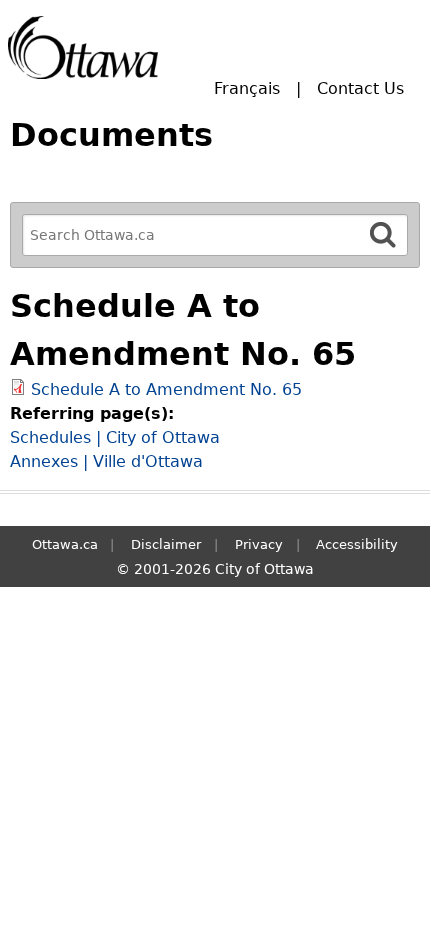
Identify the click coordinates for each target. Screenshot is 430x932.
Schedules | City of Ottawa (115, 437)
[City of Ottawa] (83, 47)
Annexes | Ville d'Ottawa (106, 461)
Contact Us (360, 88)
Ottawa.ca (65, 544)
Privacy (259, 544)
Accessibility (357, 544)
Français (247, 88)
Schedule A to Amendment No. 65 (166, 389)
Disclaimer (166, 544)
